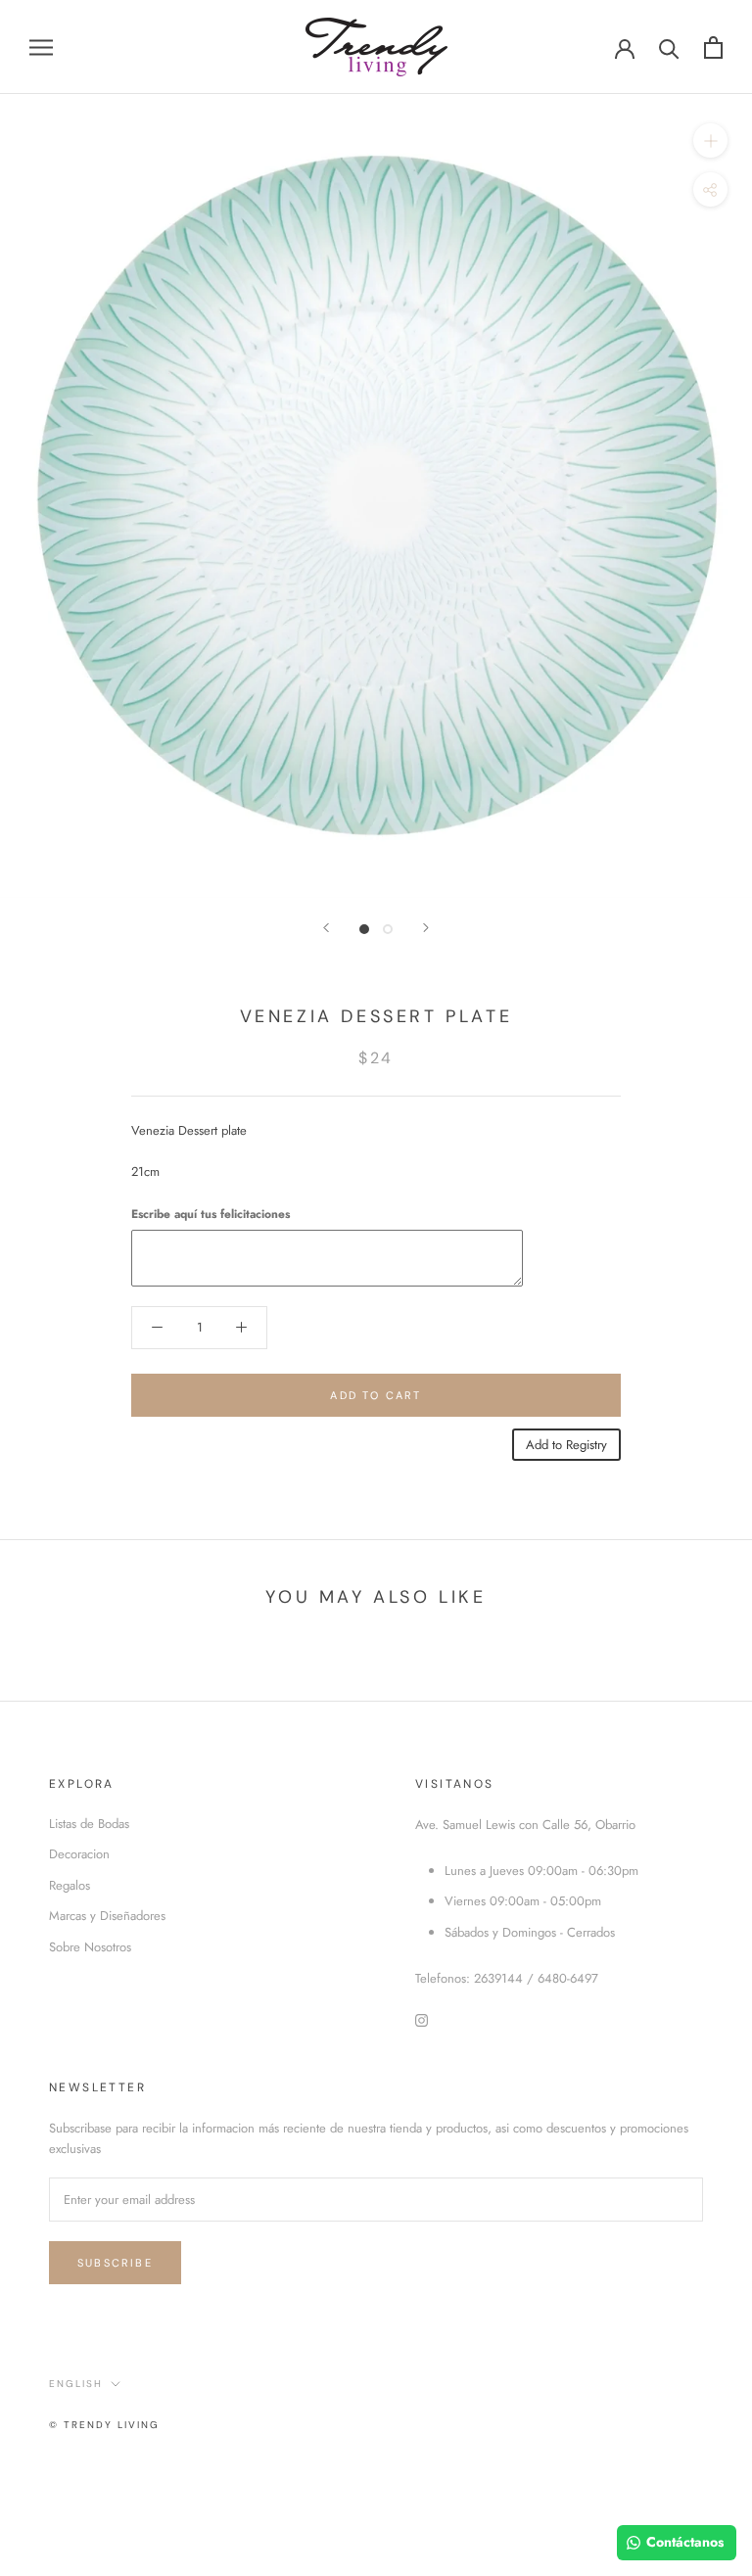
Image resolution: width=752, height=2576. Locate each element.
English (76, 2384)
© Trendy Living (104, 2425)
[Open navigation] (41, 47)
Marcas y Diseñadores (107, 1916)
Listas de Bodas (89, 1824)
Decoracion (79, 1854)
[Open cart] (713, 47)
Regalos (70, 1885)
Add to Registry (566, 1445)
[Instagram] (422, 2019)
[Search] (669, 47)
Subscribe (115, 2263)
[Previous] (326, 928)
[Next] (426, 928)
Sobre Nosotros (90, 1947)
